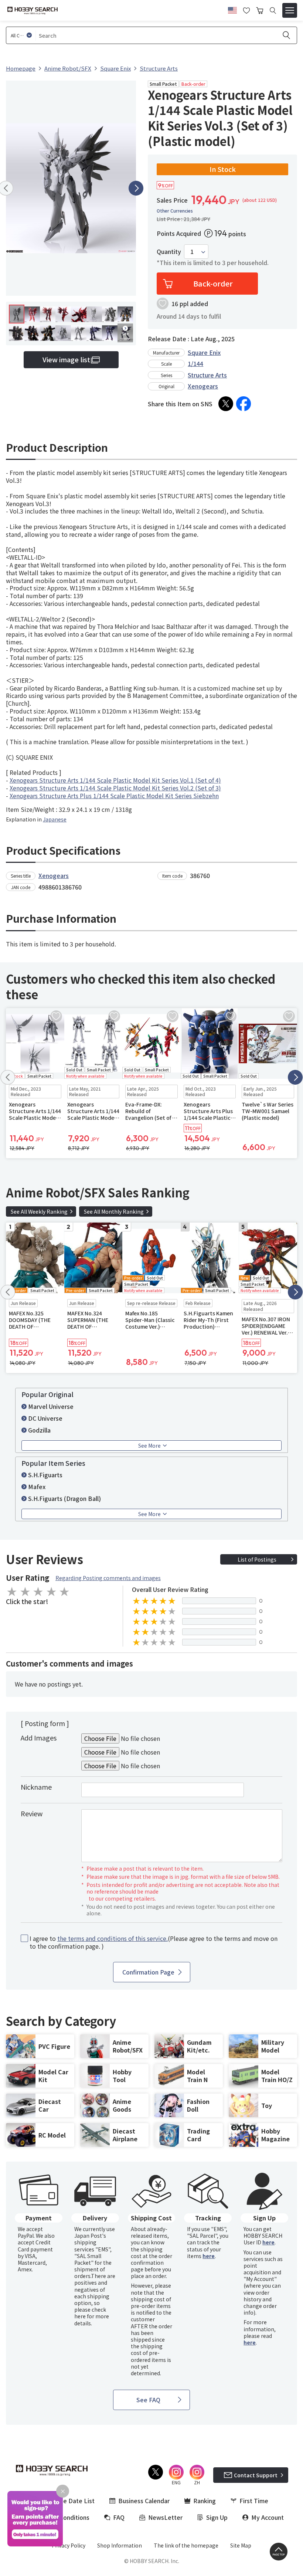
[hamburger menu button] (290, 10)
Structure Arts (207, 375)
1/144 (195, 363)
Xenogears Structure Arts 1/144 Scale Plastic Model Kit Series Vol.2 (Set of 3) (115, 788)
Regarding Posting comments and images (108, 1578)
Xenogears (203, 386)
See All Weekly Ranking (39, 1211)
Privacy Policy (69, 2545)
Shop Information (120, 2545)
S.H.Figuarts (45, 1475)
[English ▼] (232, 9)
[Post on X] (226, 404)
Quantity (169, 252)
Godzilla (39, 1430)
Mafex (37, 1487)
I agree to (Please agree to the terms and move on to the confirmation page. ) (154, 1942)
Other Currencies (175, 211)
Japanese (55, 819)
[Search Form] (273, 11)
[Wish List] (246, 10)
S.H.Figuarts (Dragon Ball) (64, 1498)
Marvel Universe (51, 1406)
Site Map (241, 2545)
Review (32, 1813)
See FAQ (148, 2400)
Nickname (36, 1787)
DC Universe (45, 1418)
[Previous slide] (8, 1077)
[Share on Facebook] (244, 404)
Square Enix (204, 352)
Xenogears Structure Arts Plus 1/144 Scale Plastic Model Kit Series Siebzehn (114, 796)
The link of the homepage (186, 2545)
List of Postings (257, 1559)
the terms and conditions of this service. (113, 1938)
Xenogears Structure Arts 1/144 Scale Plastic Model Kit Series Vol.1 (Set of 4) (115, 780)
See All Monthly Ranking (114, 1211)
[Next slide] (136, 188)
